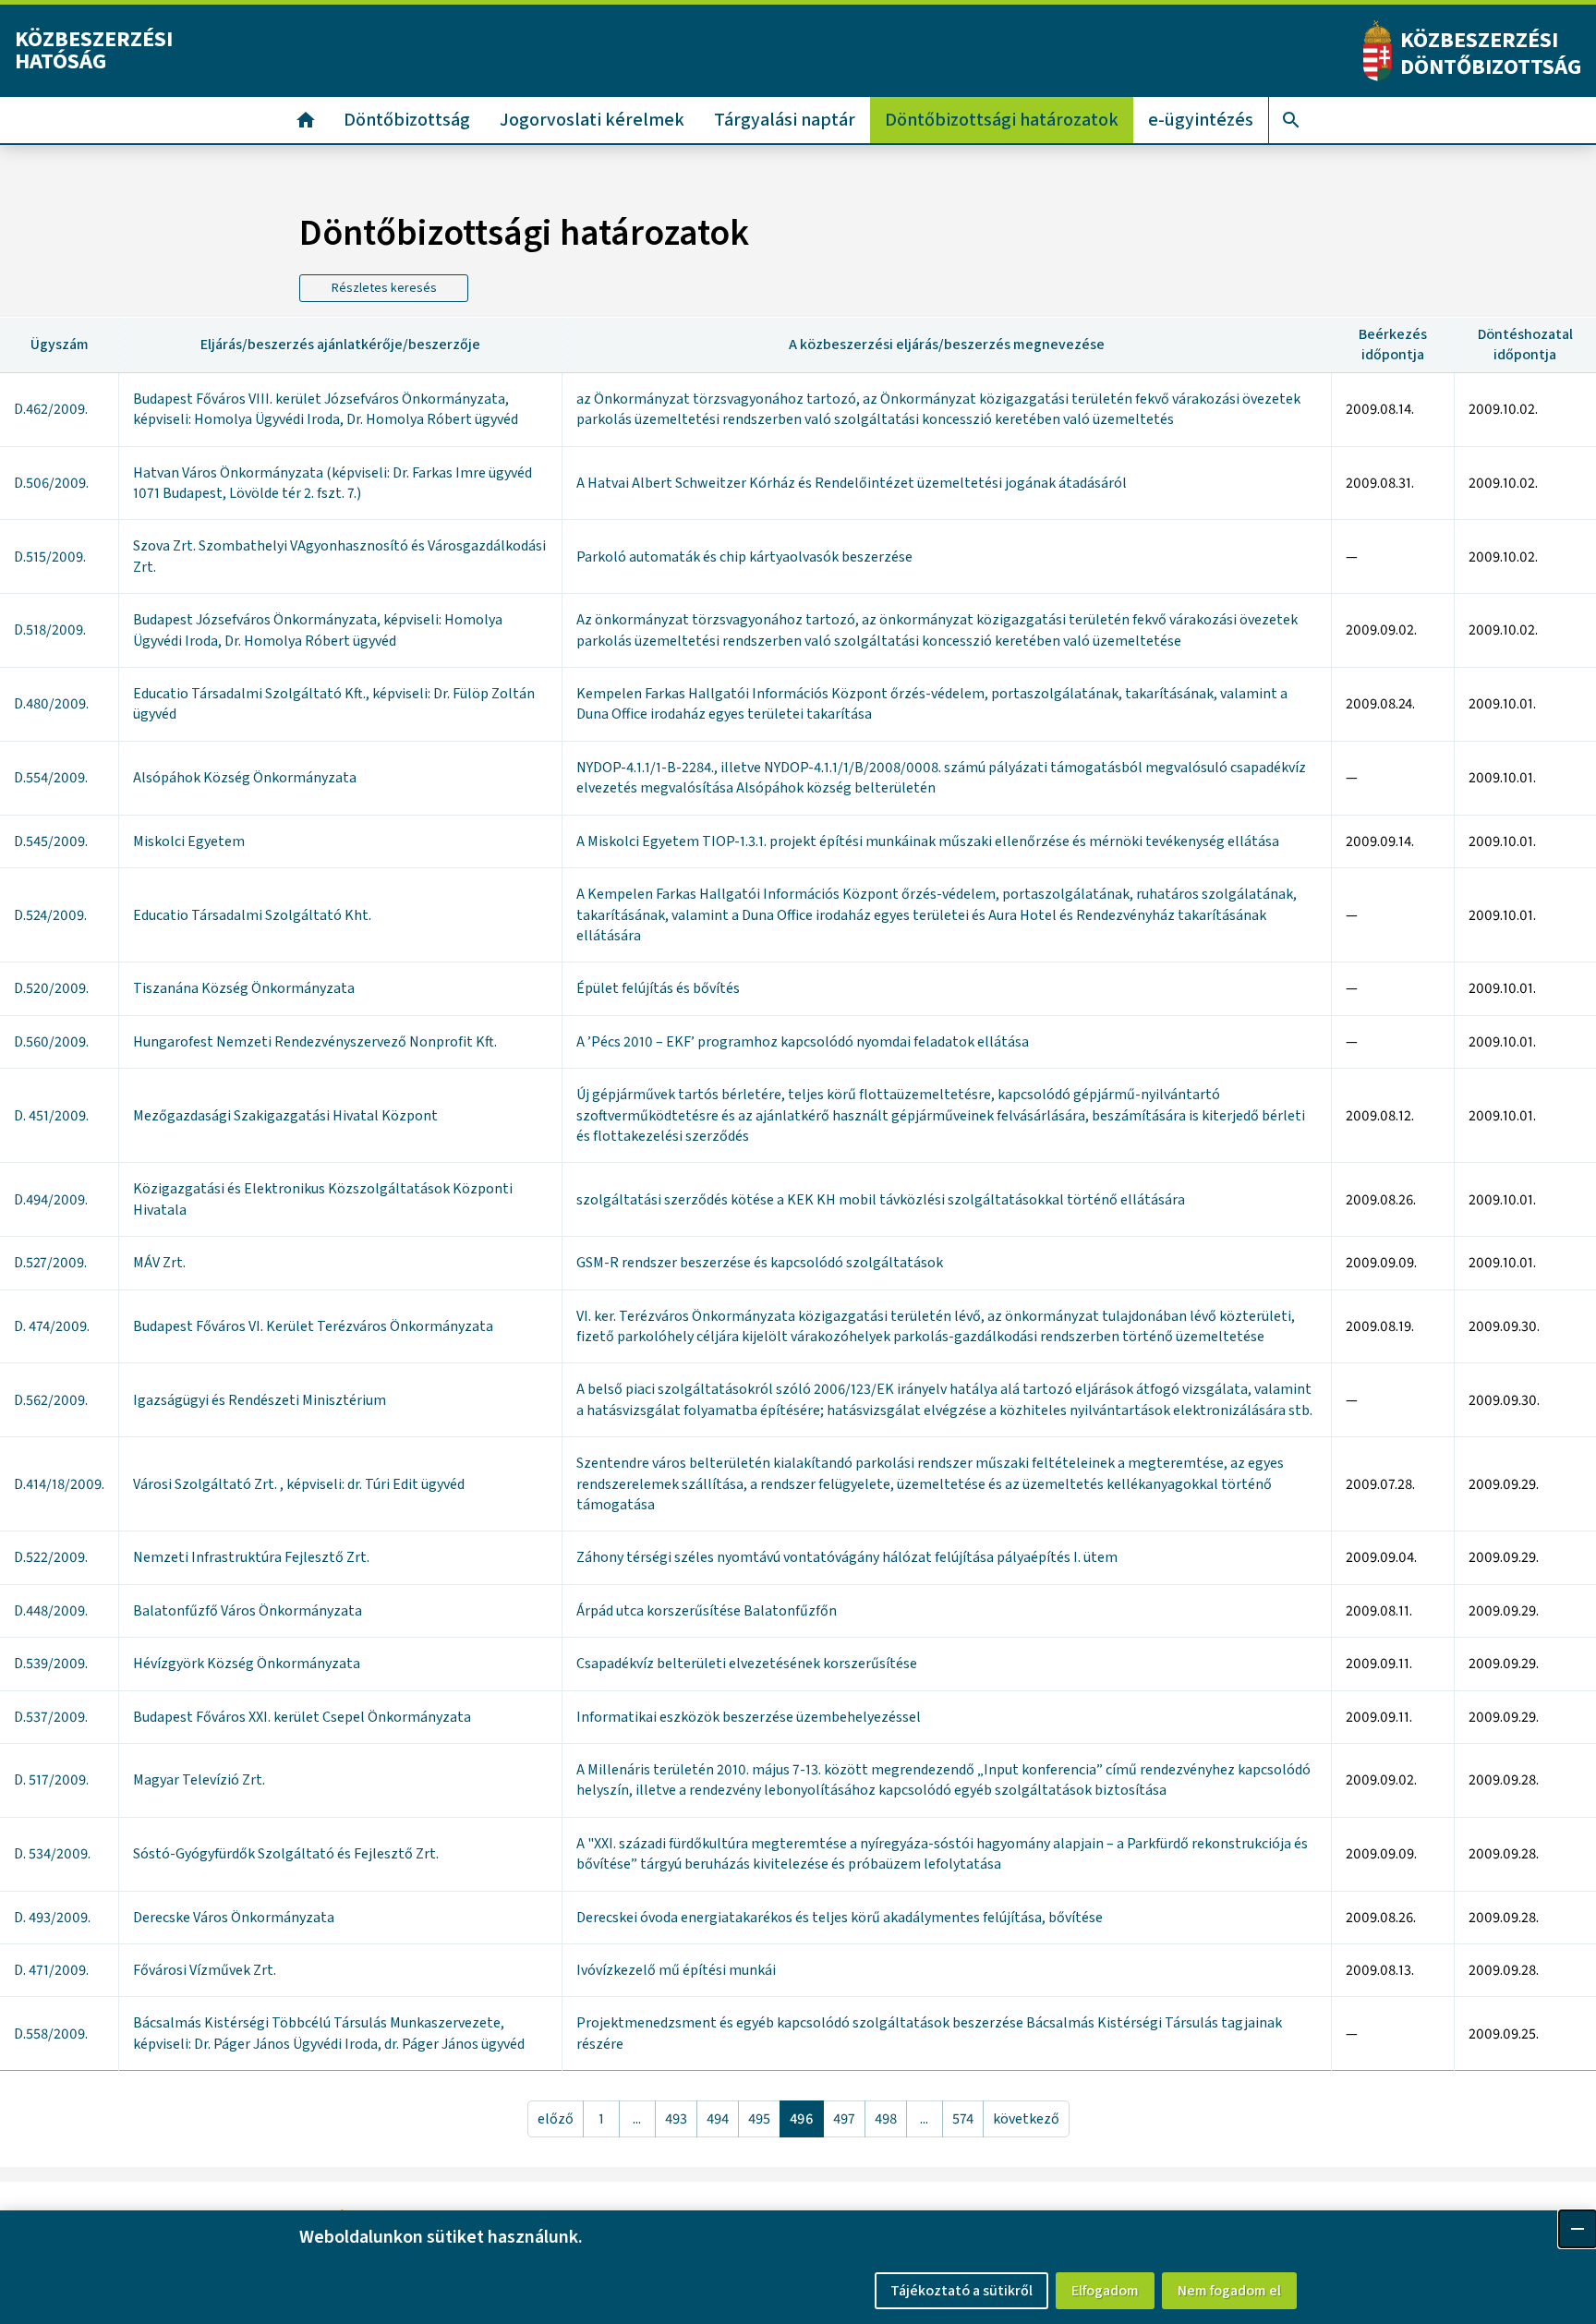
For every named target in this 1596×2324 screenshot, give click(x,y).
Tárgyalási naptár (785, 120)
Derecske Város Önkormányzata (234, 1918)
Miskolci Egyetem (189, 841)
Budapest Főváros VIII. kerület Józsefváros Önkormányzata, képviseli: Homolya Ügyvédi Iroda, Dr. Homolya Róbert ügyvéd (326, 409)
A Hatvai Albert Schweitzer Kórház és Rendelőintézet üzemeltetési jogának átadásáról (852, 483)
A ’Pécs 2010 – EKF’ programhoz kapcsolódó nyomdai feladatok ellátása (803, 1042)
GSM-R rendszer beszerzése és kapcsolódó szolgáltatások (760, 1263)
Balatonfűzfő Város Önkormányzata (248, 1611)
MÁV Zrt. (159, 1263)
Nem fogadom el (1229, 2291)
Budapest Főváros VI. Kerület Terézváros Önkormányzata (313, 1326)
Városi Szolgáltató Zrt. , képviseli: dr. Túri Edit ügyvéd (299, 1484)
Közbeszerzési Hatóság (94, 50)
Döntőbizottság (407, 120)
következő (1026, 2119)
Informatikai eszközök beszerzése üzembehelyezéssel (749, 1717)
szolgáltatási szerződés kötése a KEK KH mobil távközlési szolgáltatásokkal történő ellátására (881, 1200)
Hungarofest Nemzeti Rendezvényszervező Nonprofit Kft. (315, 1042)
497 (844, 2119)
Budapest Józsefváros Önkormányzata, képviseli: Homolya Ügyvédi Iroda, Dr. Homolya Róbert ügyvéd (318, 630)
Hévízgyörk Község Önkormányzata (247, 1664)
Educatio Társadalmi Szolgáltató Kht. (252, 915)
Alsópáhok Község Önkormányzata (245, 778)
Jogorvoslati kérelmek (592, 120)
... (637, 2119)
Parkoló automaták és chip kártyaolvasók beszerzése (744, 557)
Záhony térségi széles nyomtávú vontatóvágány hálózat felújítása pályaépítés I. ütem (847, 1557)
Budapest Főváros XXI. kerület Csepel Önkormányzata (302, 1717)
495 (759, 2119)
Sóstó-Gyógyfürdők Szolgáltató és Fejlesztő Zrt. (286, 1854)
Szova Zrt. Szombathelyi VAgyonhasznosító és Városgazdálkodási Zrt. (339, 556)
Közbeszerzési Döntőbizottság (1491, 54)
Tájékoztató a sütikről (961, 2291)
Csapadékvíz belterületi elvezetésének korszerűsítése (747, 1664)
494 (718, 2119)
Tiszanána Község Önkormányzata (244, 988)
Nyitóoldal (306, 120)
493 (676, 2119)
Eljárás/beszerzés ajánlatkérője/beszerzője (340, 345)
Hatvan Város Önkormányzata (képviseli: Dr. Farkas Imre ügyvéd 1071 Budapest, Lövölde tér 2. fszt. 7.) (332, 483)
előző (556, 2119)
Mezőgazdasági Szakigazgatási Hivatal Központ (285, 1116)
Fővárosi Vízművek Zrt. (205, 1970)
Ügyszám (60, 345)
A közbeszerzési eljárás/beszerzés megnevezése (947, 345)
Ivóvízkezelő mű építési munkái (676, 1970)
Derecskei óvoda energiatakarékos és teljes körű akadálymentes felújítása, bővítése (840, 1918)
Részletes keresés (384, 288)
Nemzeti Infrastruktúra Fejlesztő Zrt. (251, 1557)
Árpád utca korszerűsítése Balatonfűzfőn (707, 1611)
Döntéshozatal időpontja (1525, 345)
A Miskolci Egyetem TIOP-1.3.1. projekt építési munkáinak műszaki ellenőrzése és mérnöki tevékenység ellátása (928, 841)
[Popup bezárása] (1578, 2229)
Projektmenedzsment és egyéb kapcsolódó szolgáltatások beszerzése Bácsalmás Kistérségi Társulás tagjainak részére (929, 2033)
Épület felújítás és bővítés (658, 988)
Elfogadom (1105, 2291)
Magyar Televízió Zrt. (199, 1780)
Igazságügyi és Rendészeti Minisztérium (260, 1400)
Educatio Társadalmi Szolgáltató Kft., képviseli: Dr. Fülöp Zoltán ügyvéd (334, 704)
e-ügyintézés (1201, 120)
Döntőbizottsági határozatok (1002, 120)
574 (963, 2119)
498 (886, 2119)
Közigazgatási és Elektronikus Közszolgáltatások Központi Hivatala (323, 1199)
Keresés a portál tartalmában (1291, 120)
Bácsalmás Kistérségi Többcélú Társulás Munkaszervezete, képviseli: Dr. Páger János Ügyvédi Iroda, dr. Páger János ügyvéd (329, 2033)
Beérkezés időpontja (1393, 345)
